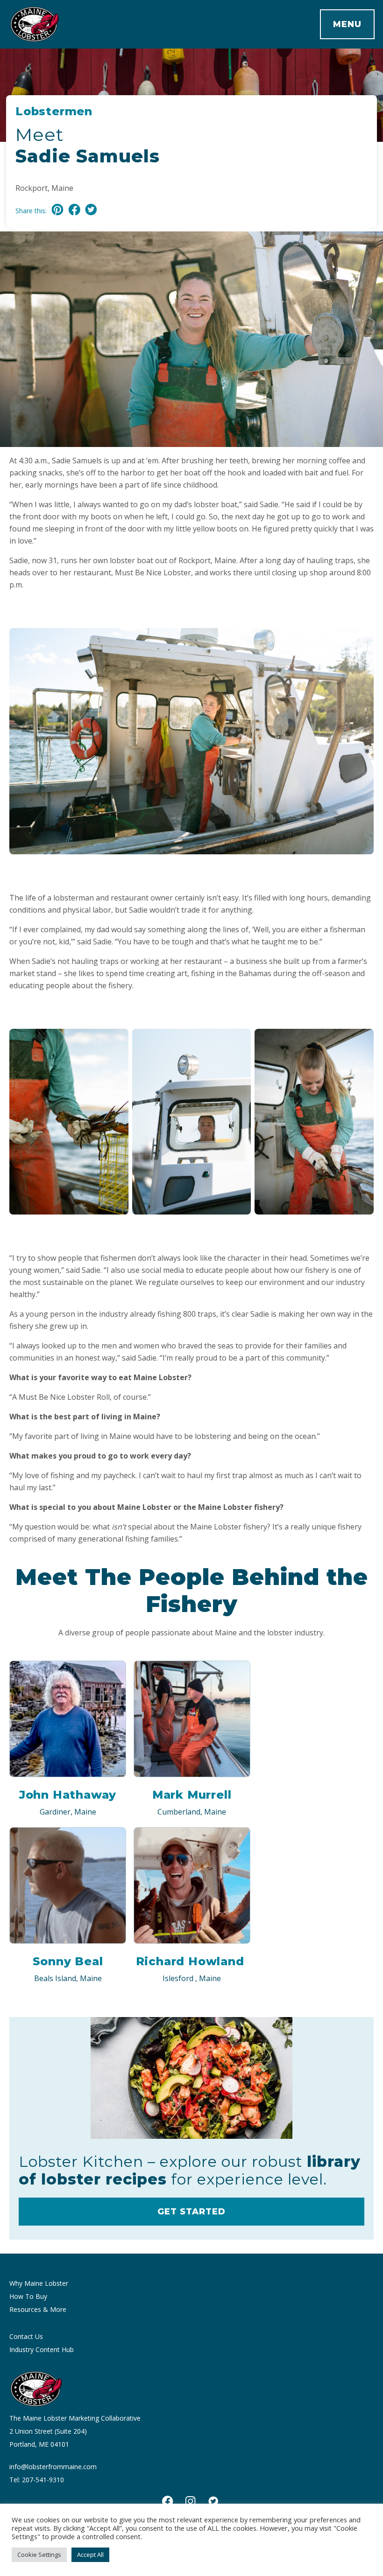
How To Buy (28, 2296)
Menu (347, 24)
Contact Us (26, 2336)
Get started (191, 2212)
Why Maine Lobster (39, 2283)
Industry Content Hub (42, 2349)
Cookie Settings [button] (39, 2555)
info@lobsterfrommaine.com (53, 2467)
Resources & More (38, 2309)
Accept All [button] (90, 2555)
